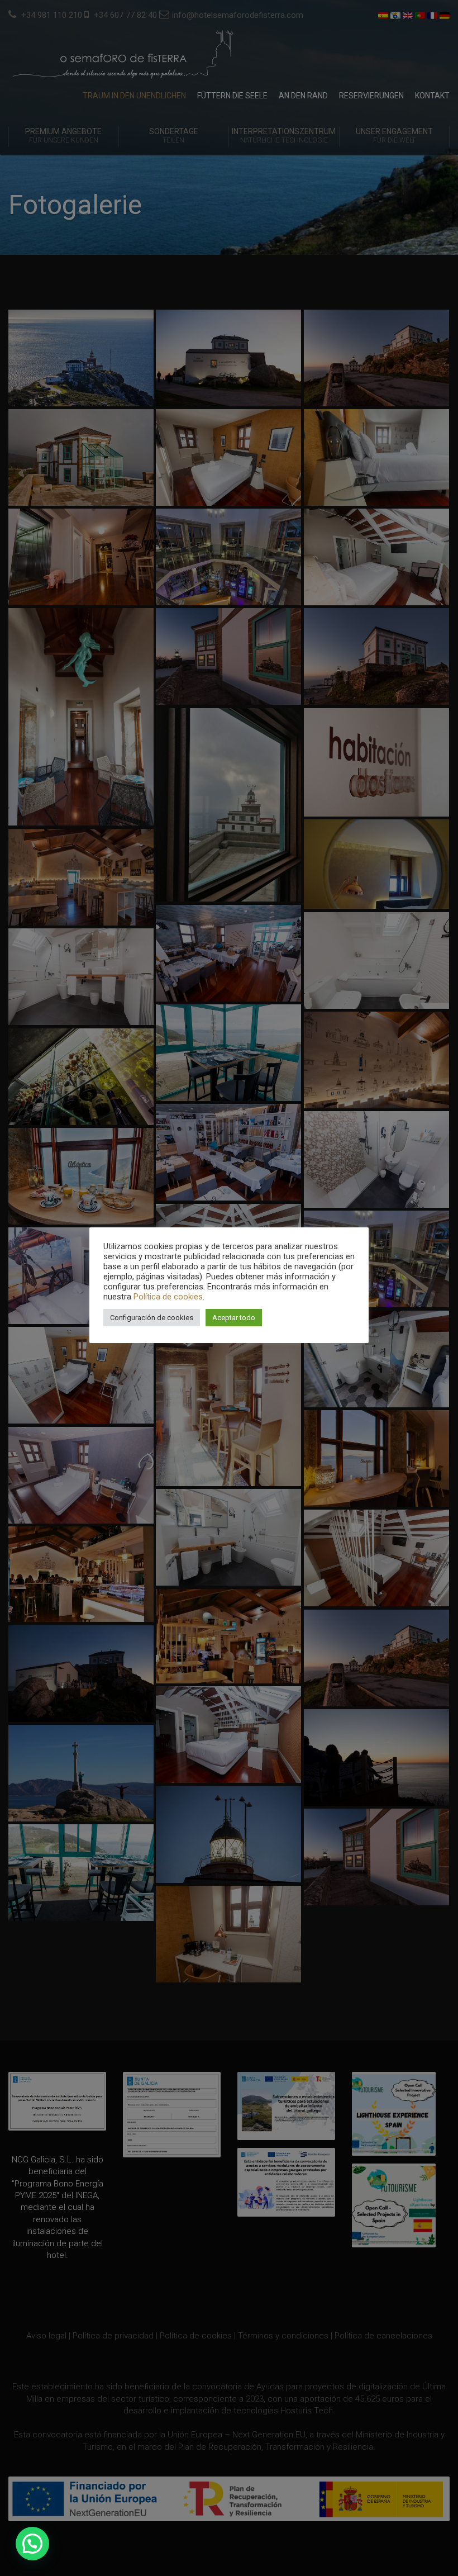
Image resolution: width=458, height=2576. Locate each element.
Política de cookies (168, 1297)
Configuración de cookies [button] (152, 1318)
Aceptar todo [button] (234, 1318)
